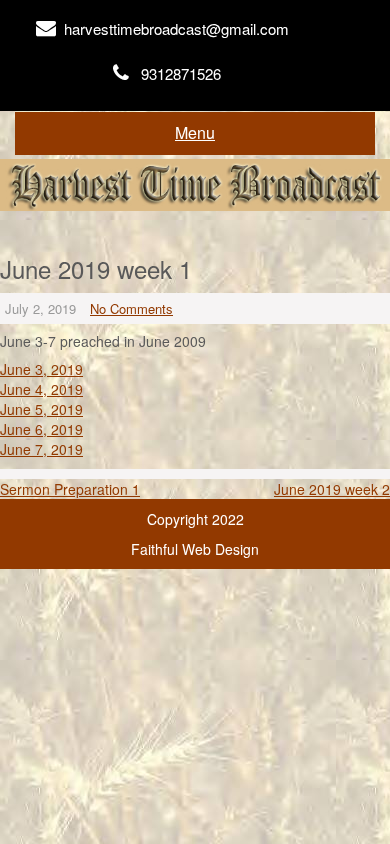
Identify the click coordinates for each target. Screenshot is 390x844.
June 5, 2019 (41, 409)
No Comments (131, 308)
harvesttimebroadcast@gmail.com (176, 28)
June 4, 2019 (41, 389)
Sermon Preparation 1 (70, 489)
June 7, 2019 (41, 449)
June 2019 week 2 (332, 489)
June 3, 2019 (41, 369)
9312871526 (181, 73)
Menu (195, 132)
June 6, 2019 (41, 429)
